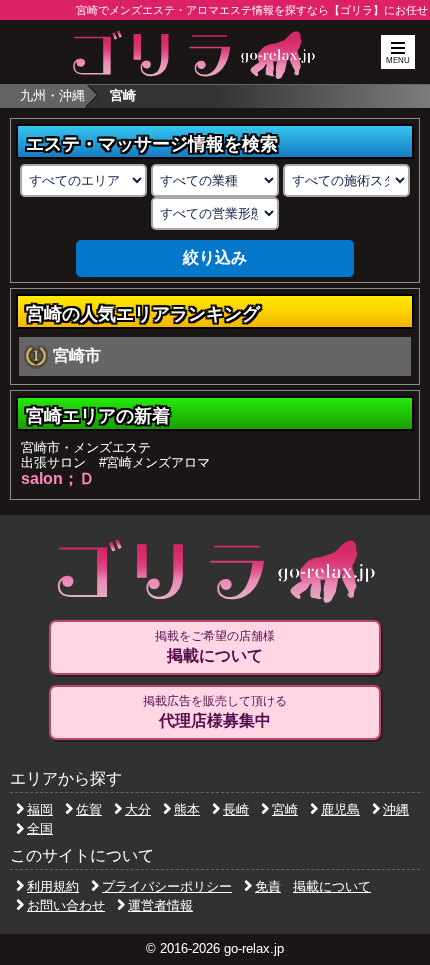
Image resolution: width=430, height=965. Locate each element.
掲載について (332, 886)
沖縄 (396, 809)
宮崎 (285, 809)
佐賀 (89, 809)
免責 (268, 886)
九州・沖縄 (52, 95)
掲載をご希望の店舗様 (215, 646)
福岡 (40, 809)
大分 (138, 809)
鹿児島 (340, 809)
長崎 (236, 809)
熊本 (187, 809)
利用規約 (53, 886)
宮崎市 (77, 355)
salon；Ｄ (58, 478)
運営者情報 (160, 905)
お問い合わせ (66, 905)
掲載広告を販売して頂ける (215, 711)
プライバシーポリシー (167, 886)
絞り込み (215, 257)
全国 (40, 828)
